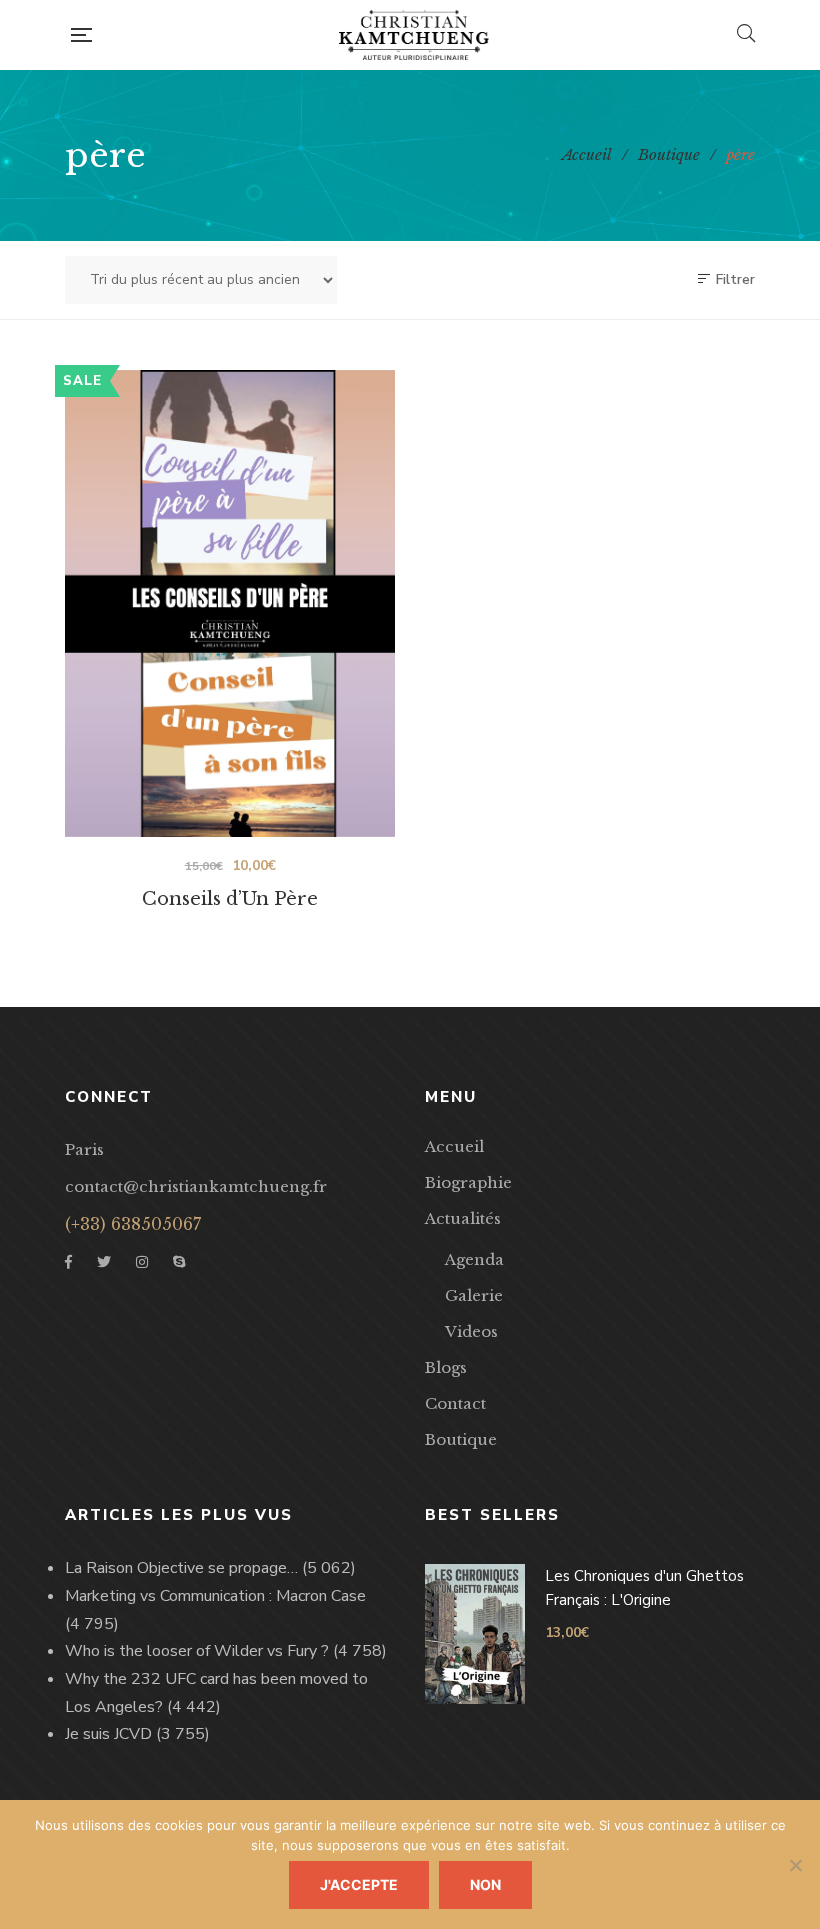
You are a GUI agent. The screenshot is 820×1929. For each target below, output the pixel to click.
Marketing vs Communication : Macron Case (215, 1596)
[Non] (795, 1865)
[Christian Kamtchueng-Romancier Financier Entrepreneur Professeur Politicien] (414, 35)
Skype (179, 1262)
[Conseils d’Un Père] (230, 603)
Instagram (142, 1262)
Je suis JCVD (108, 1734)
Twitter (104, 1262)
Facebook (68, 1262)
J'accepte (359, 1884)
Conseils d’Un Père (230, 899)
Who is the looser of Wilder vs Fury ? (197, 1651)
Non (485, 1884)
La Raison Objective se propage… (181, 1568)
